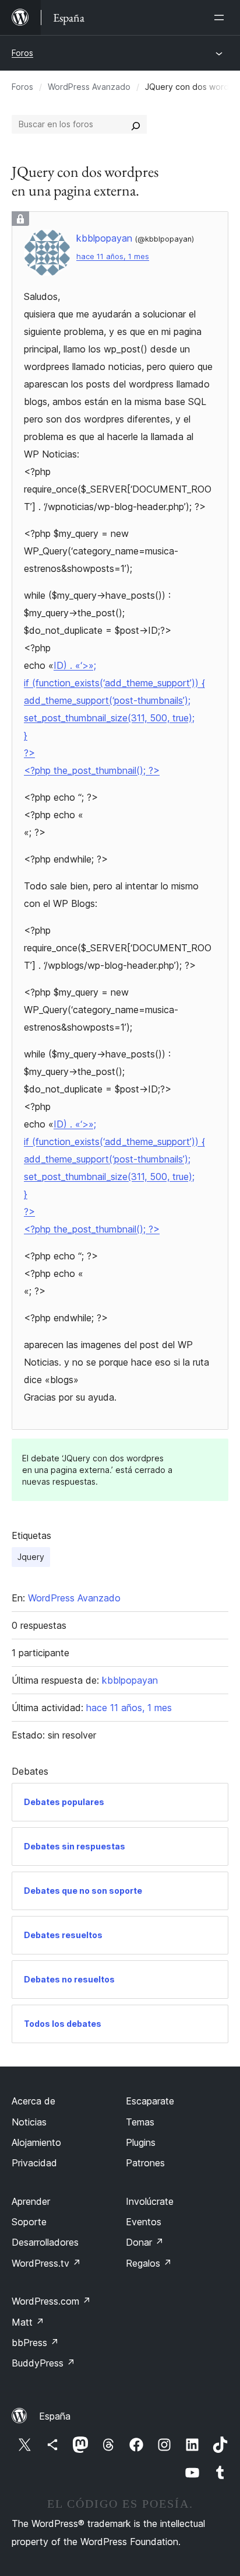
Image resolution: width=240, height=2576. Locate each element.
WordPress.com (51, 2301)
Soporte (29, 2222)
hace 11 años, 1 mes (113, 256)
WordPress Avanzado (89, 87)
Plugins (141, 2142)
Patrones (145, 2163)
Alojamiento (36, 2142)
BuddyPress (43, 2363)
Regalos (149, 2263)
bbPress (35, 2343)
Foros (22, 53)
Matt (28, 2322)
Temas (140, 2122)
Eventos (144, 2222)
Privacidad (34, 2163)
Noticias (29, 2122)
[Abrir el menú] (221, 18)
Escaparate (150, 2101)
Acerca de (33, 2101)
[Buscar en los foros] (136, 124)
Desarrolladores (45, 2242)
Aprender (31, 2201)
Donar (145, 2242)
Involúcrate (150, 2201)
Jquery (31, 1557)
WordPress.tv (46, 2263)
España (55, 2416)
